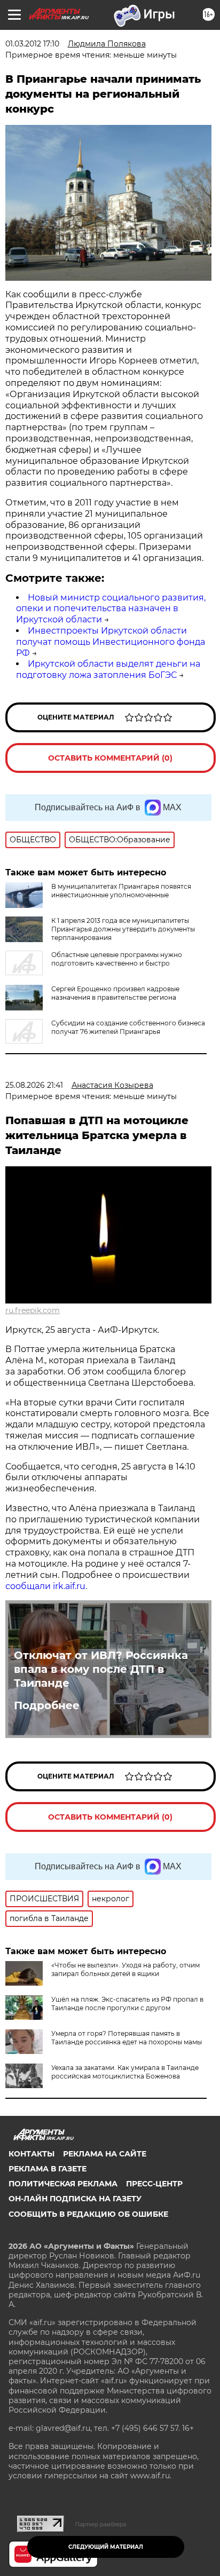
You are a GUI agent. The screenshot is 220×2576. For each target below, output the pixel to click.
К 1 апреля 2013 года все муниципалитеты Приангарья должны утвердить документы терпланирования (123, 929)
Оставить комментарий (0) (110, 758)
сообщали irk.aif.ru (45, 1586)
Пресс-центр (154, 2184)
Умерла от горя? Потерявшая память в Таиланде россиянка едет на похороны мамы (127, 2038)
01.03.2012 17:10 (32, 44)
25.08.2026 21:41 (34, 1085)
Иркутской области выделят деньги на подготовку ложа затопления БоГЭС (108, 669)
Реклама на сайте (105, 2154)
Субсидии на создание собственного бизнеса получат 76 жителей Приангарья (128, 1027)
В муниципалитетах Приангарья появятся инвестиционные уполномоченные (121, 891)
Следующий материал (106, 2547)
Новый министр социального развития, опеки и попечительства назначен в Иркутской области (111, 609)
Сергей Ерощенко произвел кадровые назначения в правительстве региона (115, 993)
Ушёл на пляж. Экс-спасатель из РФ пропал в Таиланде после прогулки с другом (127, 2004)
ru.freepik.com (33, 1310)
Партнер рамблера (101, 2524)
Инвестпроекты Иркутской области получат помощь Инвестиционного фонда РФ (111, 642)
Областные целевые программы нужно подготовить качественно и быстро (117, 959)
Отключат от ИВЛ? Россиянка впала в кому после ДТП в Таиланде (101, 1669)
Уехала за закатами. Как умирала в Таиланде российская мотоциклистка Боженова (125, 2072)
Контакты (32, 2154)
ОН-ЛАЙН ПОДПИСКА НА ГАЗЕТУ (75, 2199)
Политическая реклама (63, 2184)
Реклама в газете (48, 2169)
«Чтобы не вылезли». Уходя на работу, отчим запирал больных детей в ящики (125, 1969)
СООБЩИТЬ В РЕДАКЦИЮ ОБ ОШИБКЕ (88, 2214)
